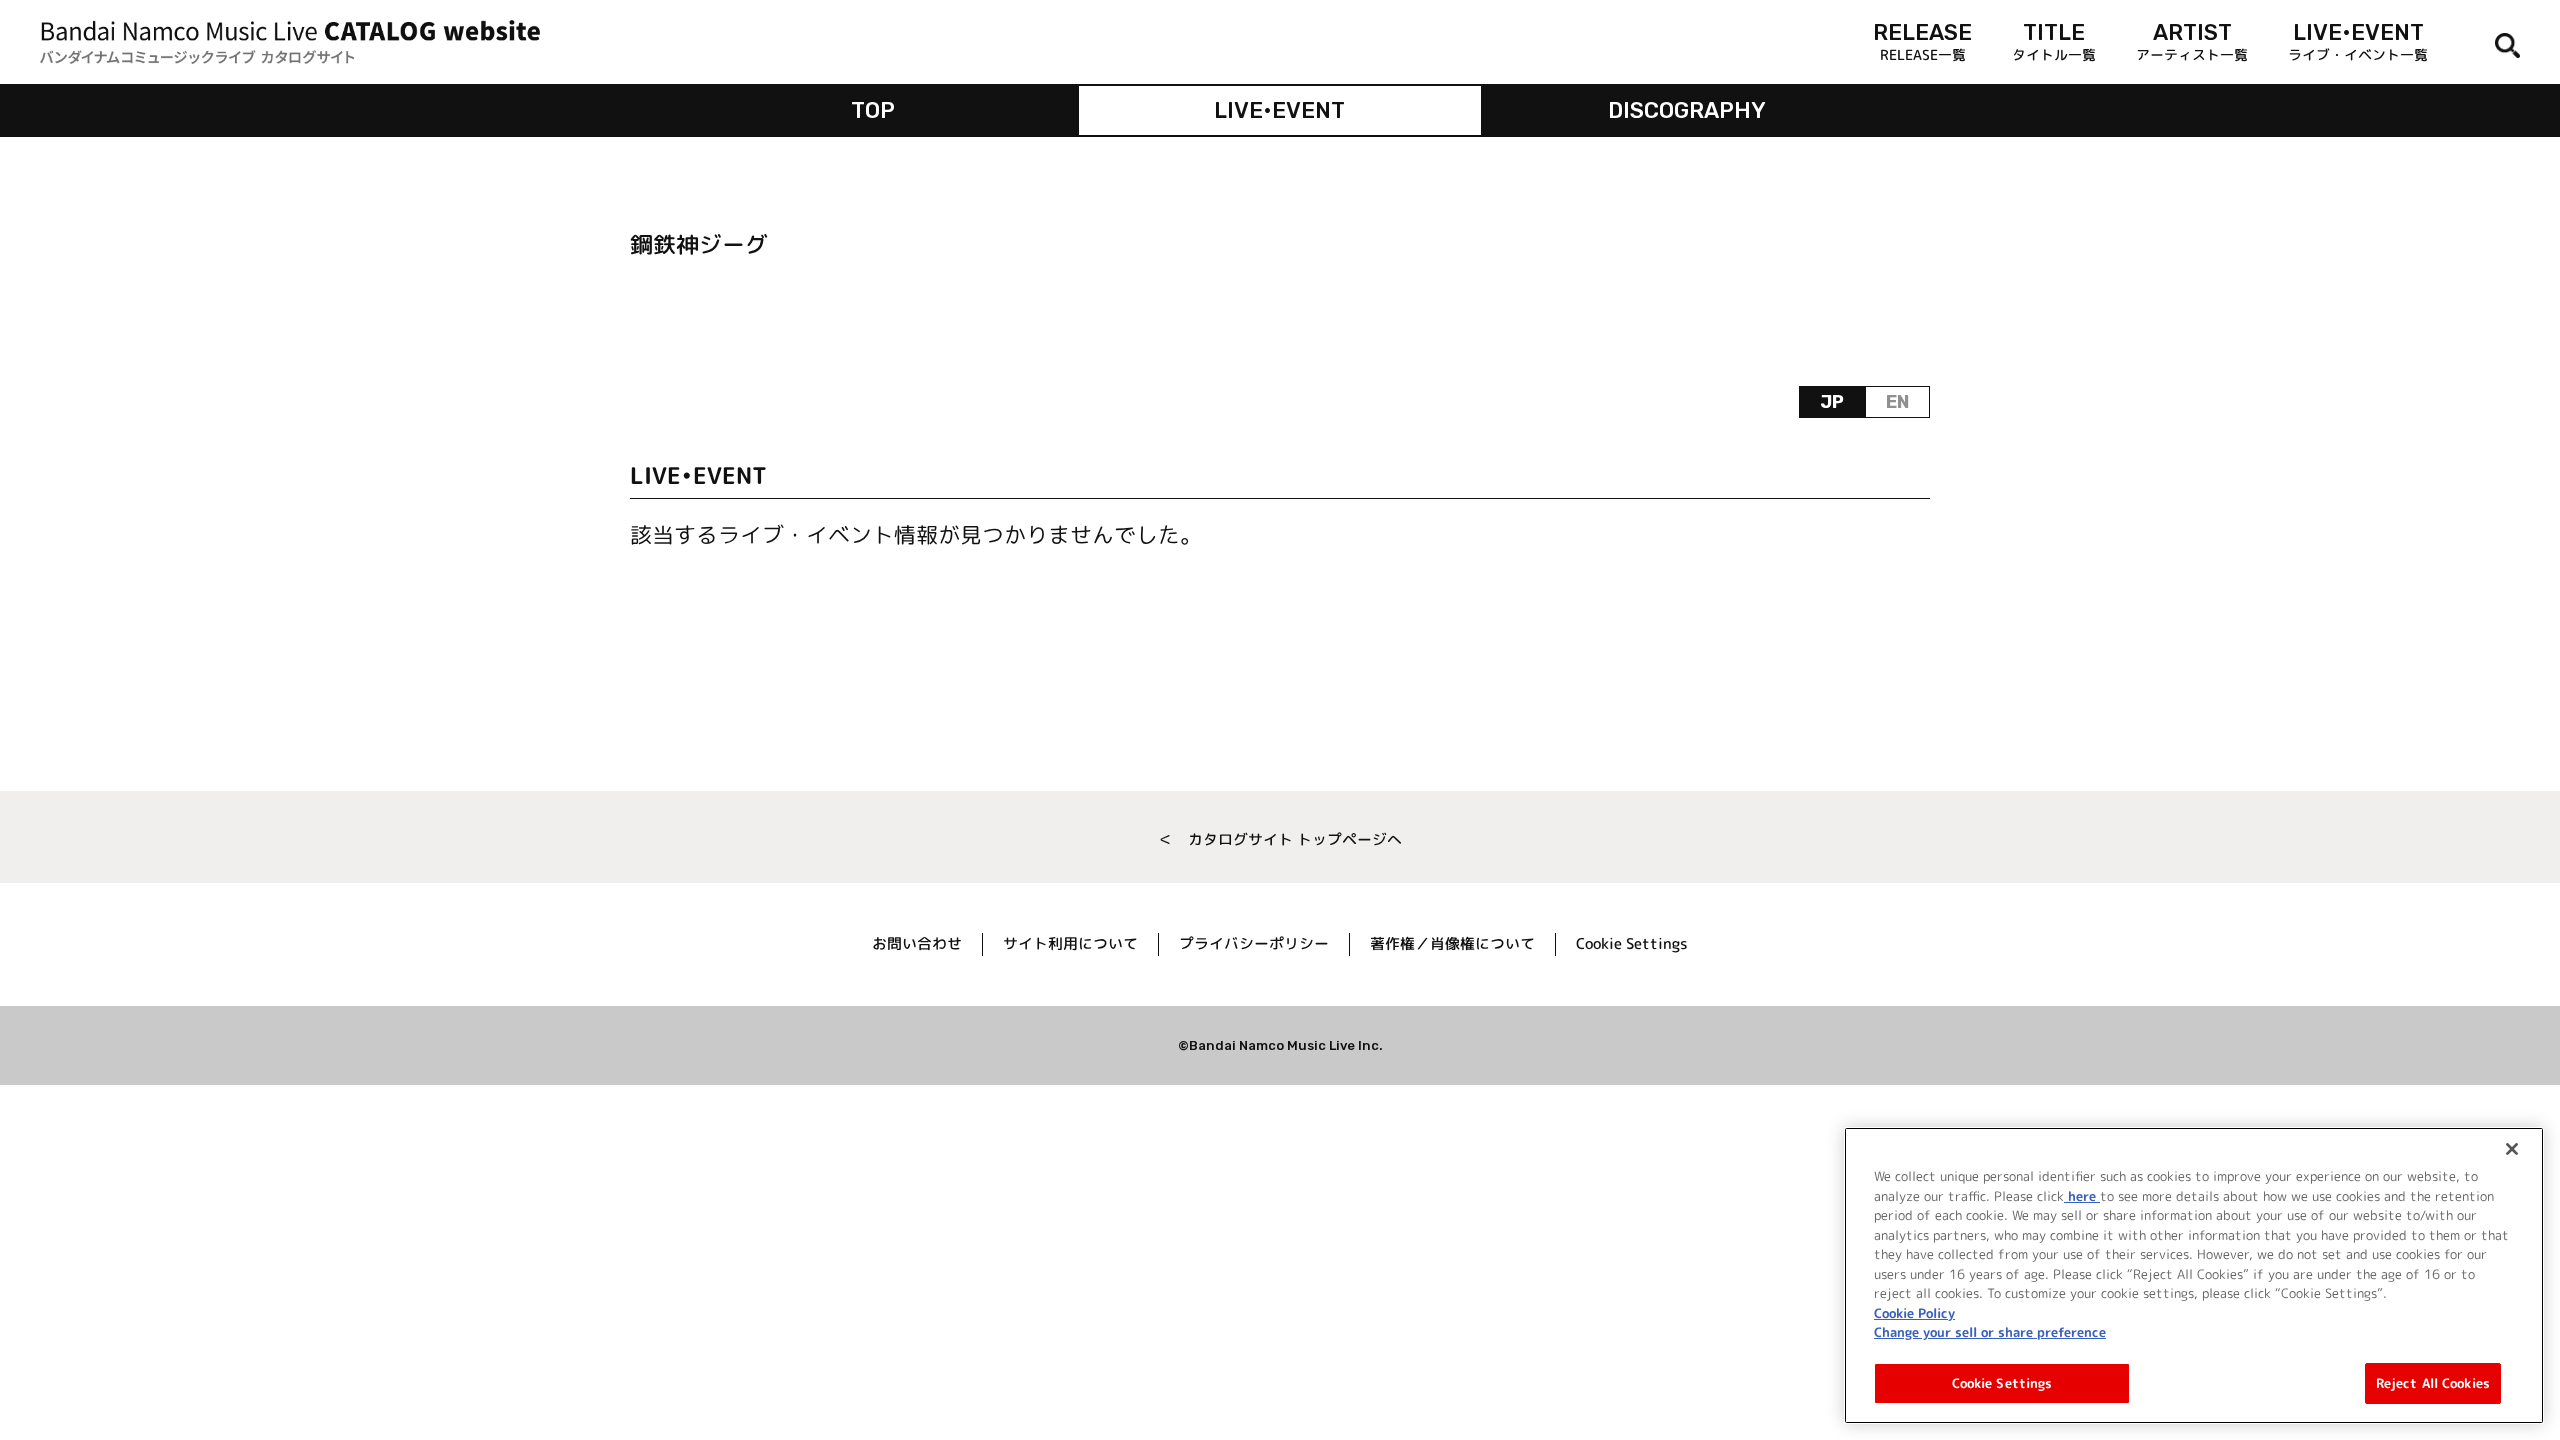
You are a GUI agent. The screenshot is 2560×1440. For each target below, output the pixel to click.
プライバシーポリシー (1254, 943)
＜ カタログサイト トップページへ (1280, 839)
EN (1897, 402)
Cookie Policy (1914, 1312)
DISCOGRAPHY (1687, 110)
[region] (2194, 1275)
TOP (873, 110)
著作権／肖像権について (1452, 943)
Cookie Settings (2002, 1382)
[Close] (2512, 1149)
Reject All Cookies (2433, 1382)
